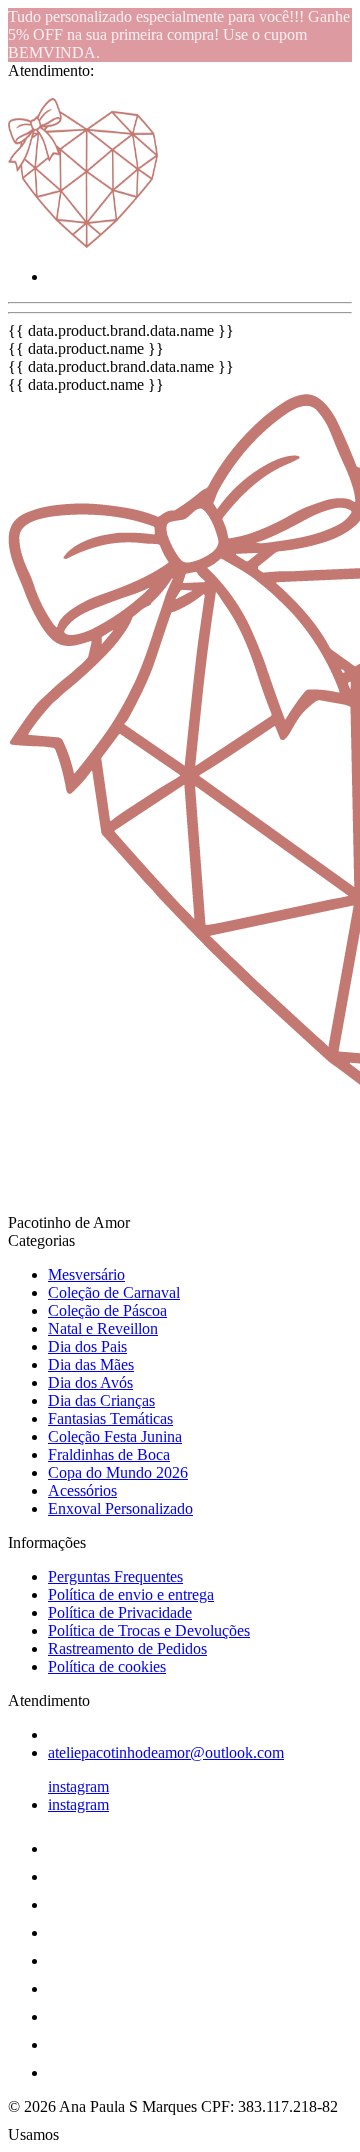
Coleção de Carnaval (114, 1292)
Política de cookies (107, 1666)
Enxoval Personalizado (120, 1508)
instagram (78, 1786)
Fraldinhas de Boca (109, 1454)
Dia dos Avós (90, 1382)
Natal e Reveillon (103, 1328)
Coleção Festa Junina (115, 1436)
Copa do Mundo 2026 (118, 1472)
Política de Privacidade (120, 1612)
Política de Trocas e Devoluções (149, 1630)
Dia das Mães (91, 1364)
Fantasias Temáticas (110, 1418)
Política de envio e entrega (131, 1594)
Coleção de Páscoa (107, 1310)
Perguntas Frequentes (115, 1576)
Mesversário (86, 1274)
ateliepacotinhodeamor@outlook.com (166, 1752)
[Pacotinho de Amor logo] (83, 242)
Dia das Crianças (101, 1400)
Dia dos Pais (87, 1346)
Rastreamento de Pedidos (127, 1648)
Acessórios (82, 1490)
